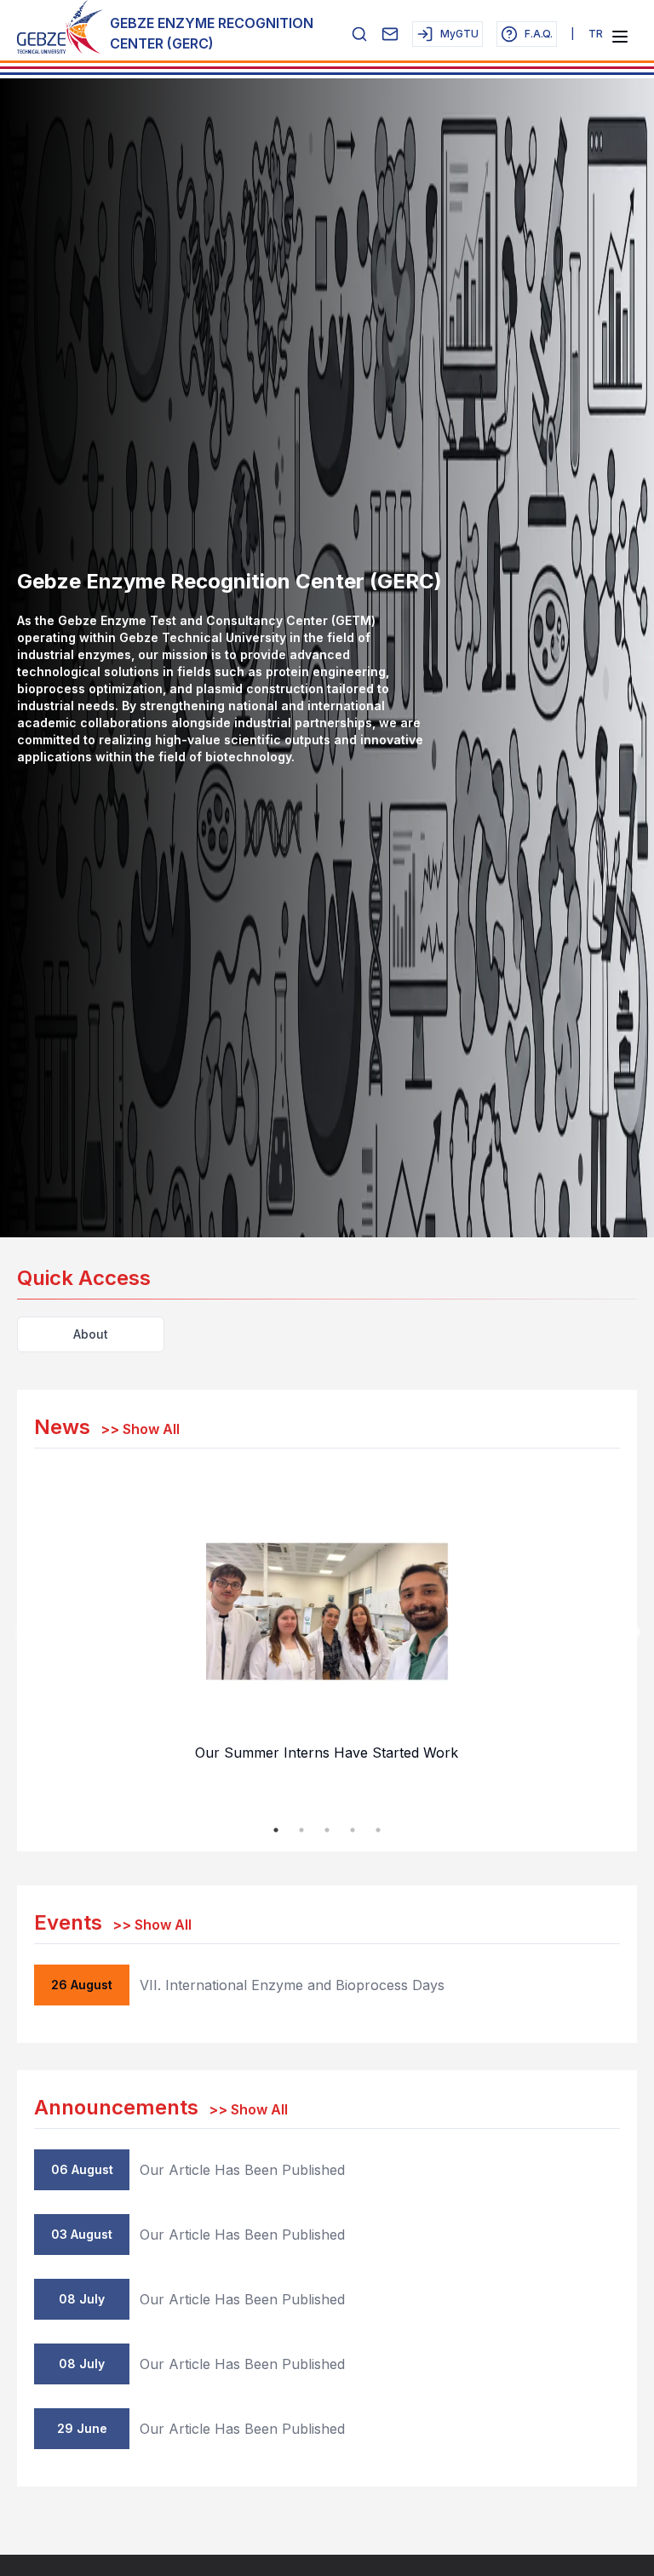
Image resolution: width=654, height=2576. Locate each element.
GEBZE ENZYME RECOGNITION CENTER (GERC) (212, 33)
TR (596, 34)
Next (633, 1633)
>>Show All (140, 1429)
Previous (21, 1633)
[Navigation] (620, 37)
